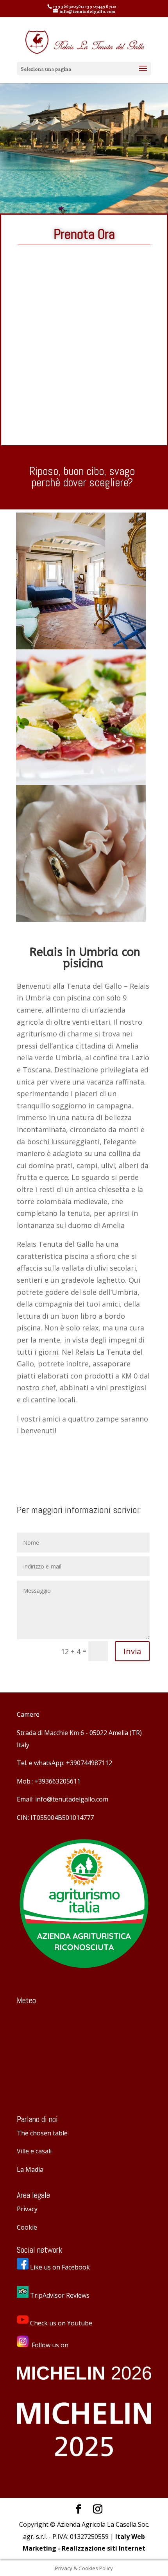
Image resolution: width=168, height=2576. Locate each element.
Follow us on (50, 2345)
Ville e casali (34, 2151)
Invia (132, 1651)
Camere (28, 1714)
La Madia (30, 2169)
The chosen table (42, 2133)
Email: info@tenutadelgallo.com (63, 1799)
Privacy (27, 2209)
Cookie (27, 2227)
